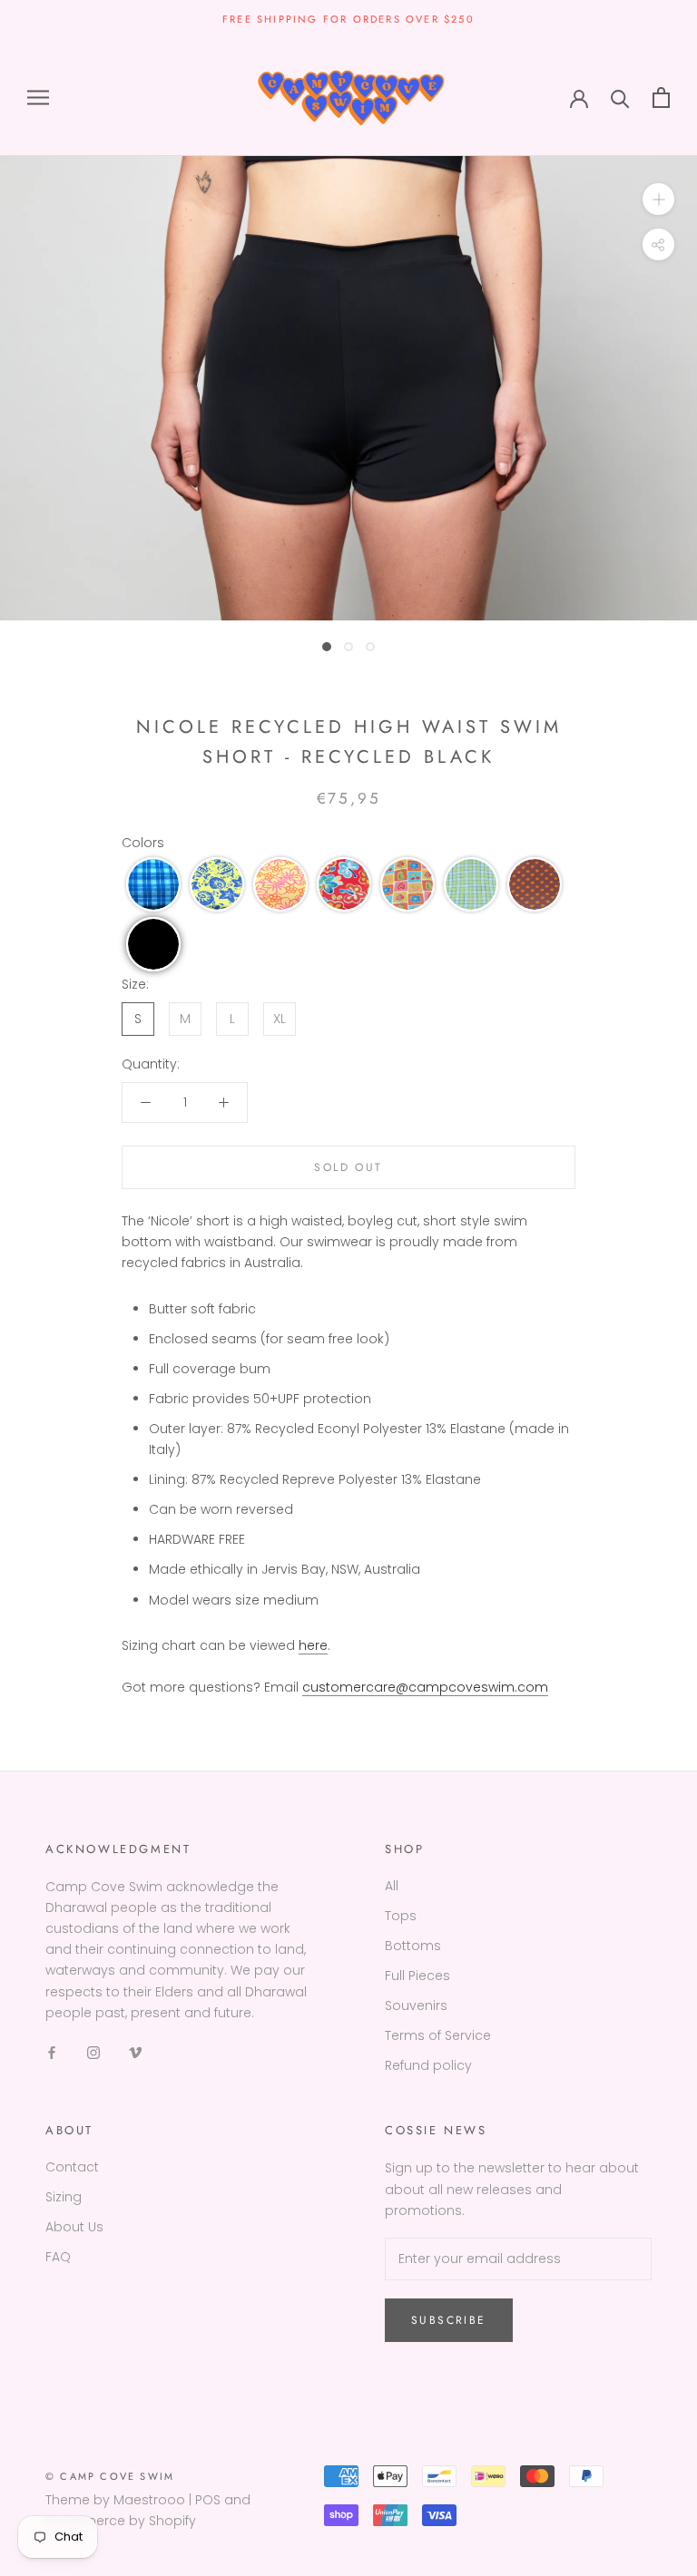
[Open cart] (661, 98)
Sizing (64, 2197)
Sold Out (348, 1167)
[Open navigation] (38, 98)
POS (208, 2500)
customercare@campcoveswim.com (425, 1687)
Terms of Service (438, 2035)
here (313, 1645)
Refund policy (428, 2065)
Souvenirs (416, 2005)
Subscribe (449, 2320)
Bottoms (413, 1946)
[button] (153, 884)
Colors (143, 843)
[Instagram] (93, 2052)
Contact (72, 2167)
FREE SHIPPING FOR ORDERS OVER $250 (348, 19)
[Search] (620, 98)
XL (280, 1019)
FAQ (58, 2257)
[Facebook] (52, 2052)
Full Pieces (417, 1976)
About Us (74, 2227)
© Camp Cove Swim (110, 2476)
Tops (401, 1916)
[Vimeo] (135, 2052)
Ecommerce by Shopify (121, 2521)
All (392, 1886)
